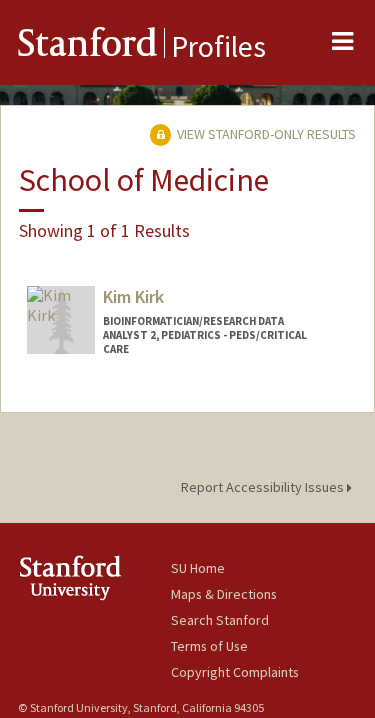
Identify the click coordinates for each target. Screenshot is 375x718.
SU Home (198, 568)
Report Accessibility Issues (264, 487)
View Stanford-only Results (265, 134)
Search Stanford (220, 620)
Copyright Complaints (235, 672)
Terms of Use (209, 646)
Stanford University (94, 577)
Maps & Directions (224, 594)
